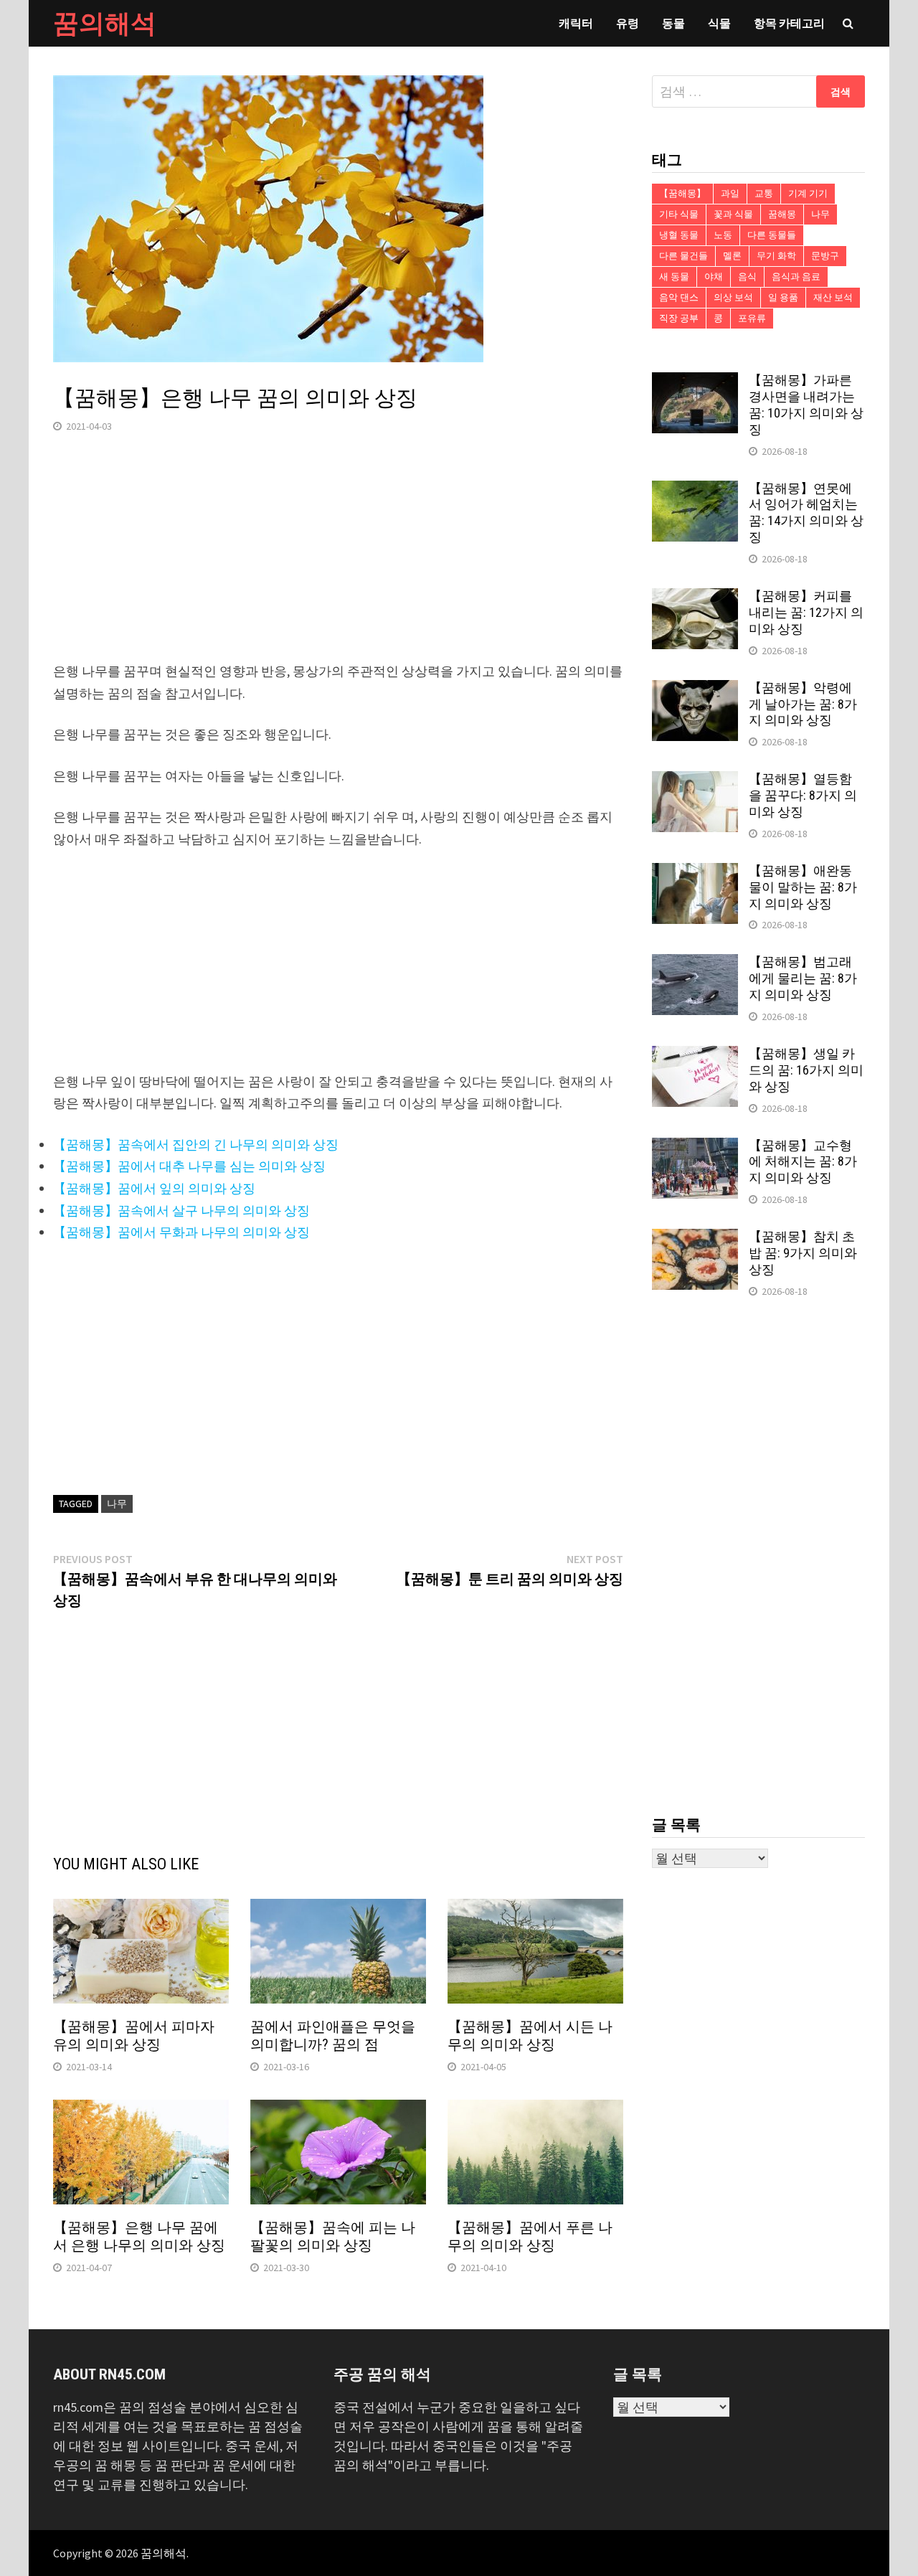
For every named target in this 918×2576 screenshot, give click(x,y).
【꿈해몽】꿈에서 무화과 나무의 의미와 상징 (181, 1232)
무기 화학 (776, 256)
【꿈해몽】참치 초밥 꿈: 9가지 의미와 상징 (803, 1253)
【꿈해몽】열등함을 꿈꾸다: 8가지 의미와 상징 (803, 795)
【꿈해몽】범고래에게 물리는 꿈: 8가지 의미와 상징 (803, 978)
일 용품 (783, 297)
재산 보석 (833, 297)
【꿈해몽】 (682, 193)
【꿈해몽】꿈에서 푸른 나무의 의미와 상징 (530, 2236)
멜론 (732, 256)
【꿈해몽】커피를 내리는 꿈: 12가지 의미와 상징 (806, 612)
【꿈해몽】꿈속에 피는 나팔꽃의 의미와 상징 (333, 2236)
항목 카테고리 (789, 23)
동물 (673, 23)
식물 (719, 23)
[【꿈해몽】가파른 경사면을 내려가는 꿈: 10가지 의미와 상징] (695, 382)
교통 (764, 193)
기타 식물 (679, 214)
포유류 (752, 318)
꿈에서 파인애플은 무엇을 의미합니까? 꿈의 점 (333, 2035)
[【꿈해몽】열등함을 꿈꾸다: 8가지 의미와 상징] (695, 781)
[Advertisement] (338, 560)
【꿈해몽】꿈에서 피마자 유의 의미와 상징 (134, 2035)
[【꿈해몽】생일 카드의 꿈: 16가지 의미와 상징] (695, 1056)
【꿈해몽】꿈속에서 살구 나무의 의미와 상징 (181, 1211)
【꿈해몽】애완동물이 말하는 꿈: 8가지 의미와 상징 (803, 887)
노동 (723, 235)
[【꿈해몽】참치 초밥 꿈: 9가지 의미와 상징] (695, 1239)
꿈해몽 (782, 214)
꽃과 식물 (733, 214)
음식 (747, 277)
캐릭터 (576, 23)
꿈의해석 (105, 23)
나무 (117, 1504)
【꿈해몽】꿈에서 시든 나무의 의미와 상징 (530, 2035)
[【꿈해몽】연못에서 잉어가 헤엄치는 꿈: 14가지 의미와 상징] (695, 490)
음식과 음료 (796, 277)
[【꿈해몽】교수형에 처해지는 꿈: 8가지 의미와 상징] (695, 1147)
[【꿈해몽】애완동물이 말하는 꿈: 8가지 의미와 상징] (695, 873)
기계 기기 (808, 193)
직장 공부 (679, 318)
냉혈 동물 (679, 235)
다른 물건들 (683, 256)
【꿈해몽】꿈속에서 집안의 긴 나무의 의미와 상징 (196, 1145)
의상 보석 (733, 297)
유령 (628, 23)
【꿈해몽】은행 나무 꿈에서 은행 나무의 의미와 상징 (139, 2236)
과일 (730, 193)
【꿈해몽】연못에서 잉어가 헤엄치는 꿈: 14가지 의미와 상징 (806, 513)
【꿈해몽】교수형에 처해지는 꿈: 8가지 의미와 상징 (803, 1162)
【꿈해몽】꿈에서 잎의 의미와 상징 (154, 1188)
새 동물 (674, 277)
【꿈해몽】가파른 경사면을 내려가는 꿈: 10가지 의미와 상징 (806, 405)
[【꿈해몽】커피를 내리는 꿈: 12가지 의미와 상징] (695, 598)
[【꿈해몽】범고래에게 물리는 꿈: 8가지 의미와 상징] (695, 964)
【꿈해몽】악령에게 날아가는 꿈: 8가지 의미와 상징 (803, 704)
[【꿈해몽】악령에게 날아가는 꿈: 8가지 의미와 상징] (695, 690)
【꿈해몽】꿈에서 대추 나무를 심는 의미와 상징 (189, 1166)
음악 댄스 (679, 297)
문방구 (825, 256)
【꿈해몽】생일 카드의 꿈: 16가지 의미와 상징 (806, 1070)
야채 (714, 277)
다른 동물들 (772, 235)
